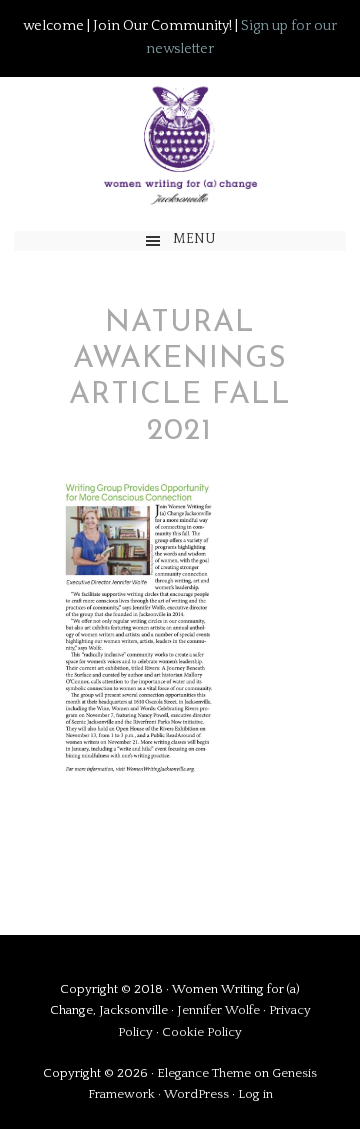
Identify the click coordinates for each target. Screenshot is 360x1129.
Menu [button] (194, 239)
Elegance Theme (204, 1073)
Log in (255, 1094)
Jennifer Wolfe (220, 1010)
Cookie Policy (202, 1032)
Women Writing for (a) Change (179, 144)
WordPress (196, 1094)
